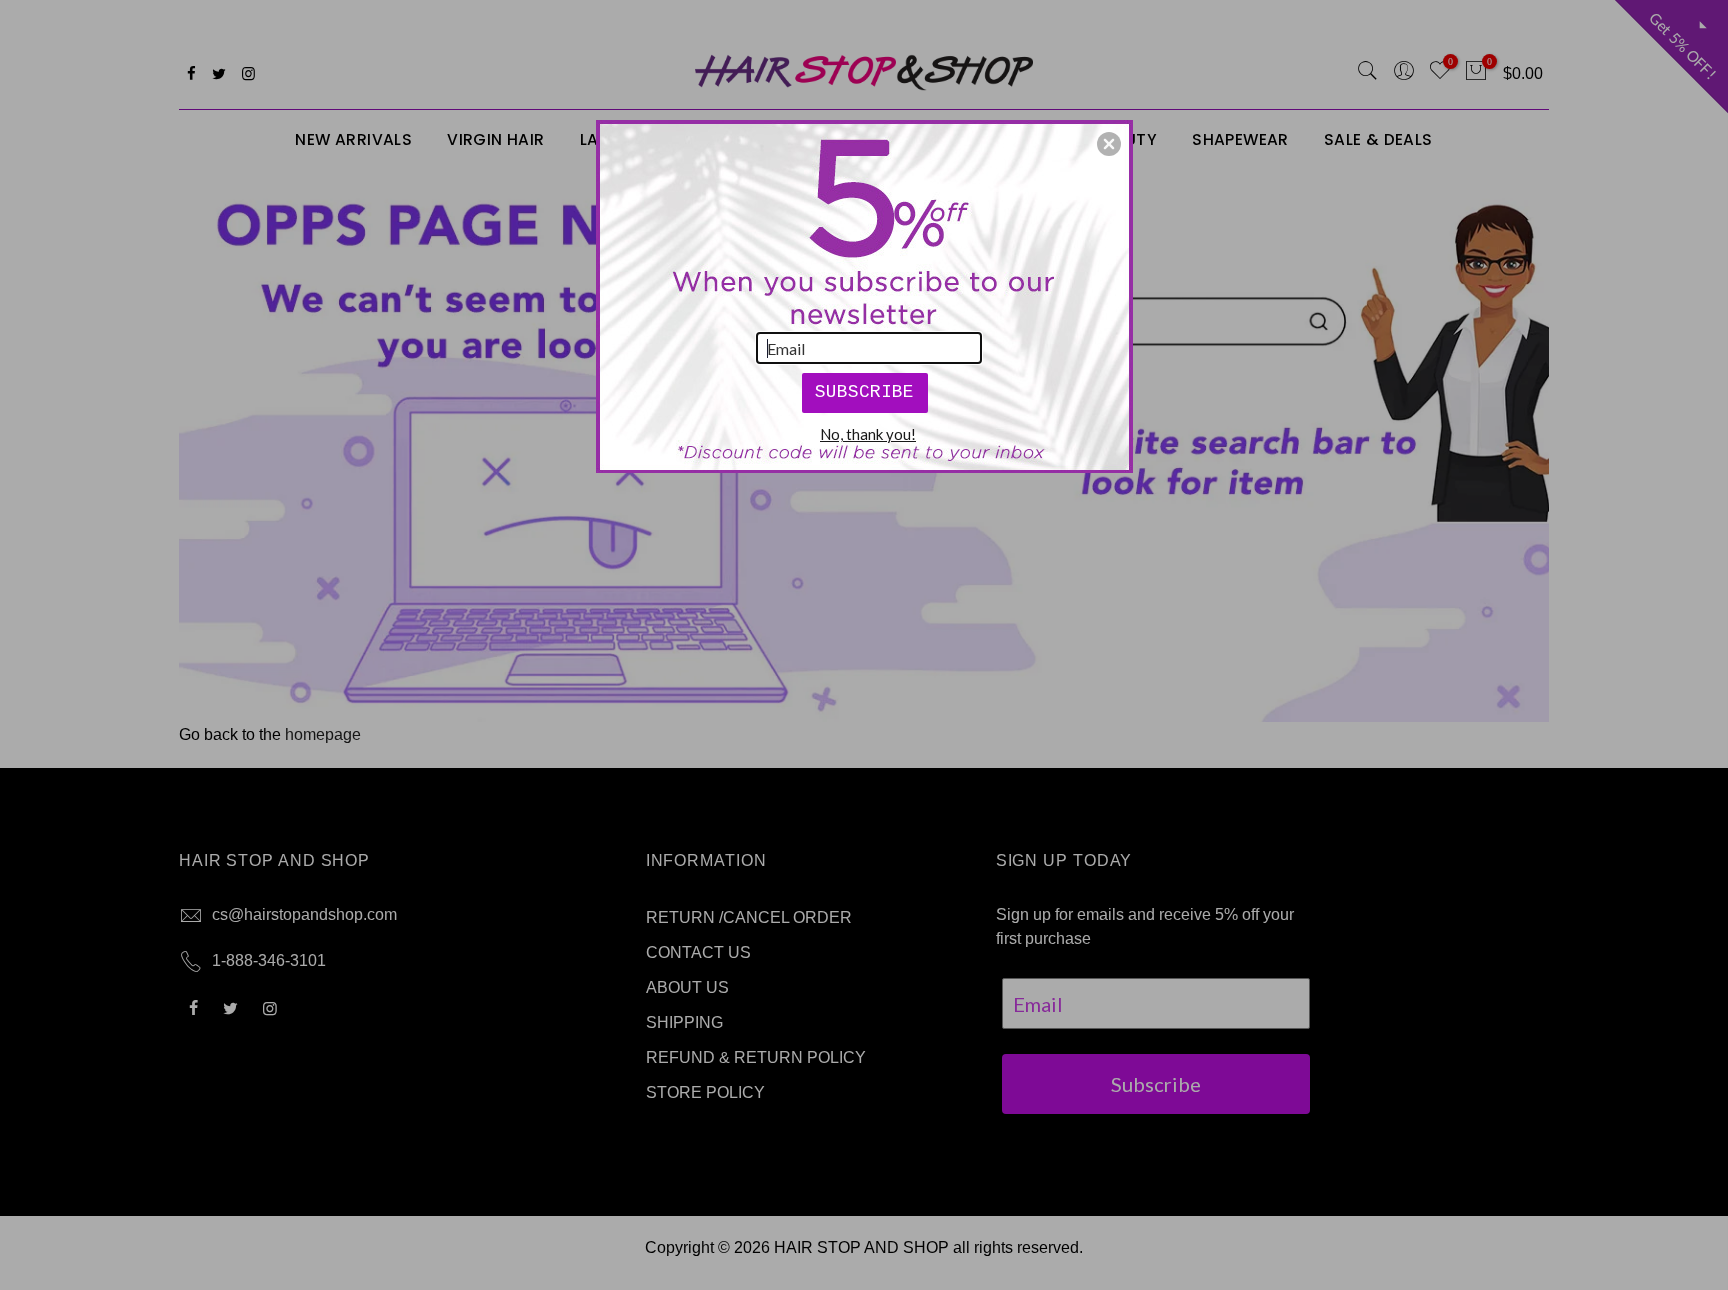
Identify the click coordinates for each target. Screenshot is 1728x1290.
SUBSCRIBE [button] (864, 392)
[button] (1109, 144)
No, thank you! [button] (868, 434)
